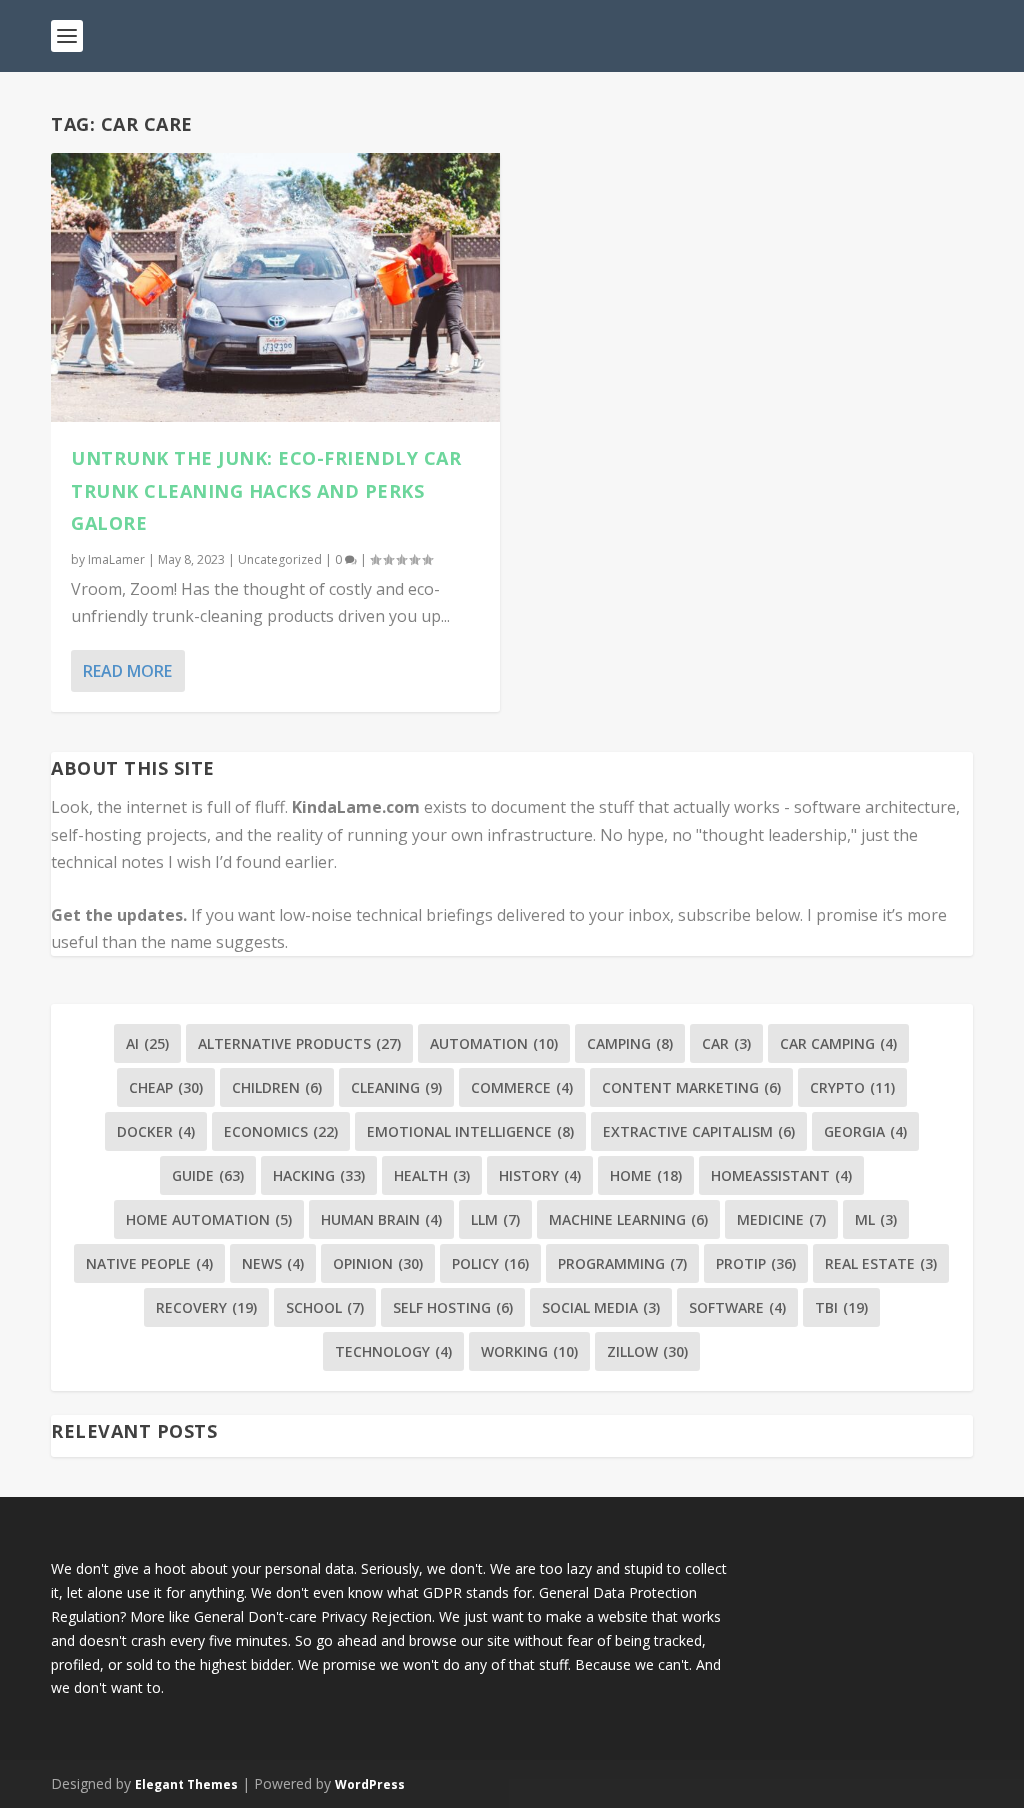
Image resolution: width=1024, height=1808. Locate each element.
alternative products (299, 1043)
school (325, 1307)
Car (726, 1043)
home (646, 1175)
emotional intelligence (470, 1131)
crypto (852, 1087)
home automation (209, 1219)
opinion (378, 1263)
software (737, 1307)
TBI (841, 1307)
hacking (319, 1175)
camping (630, 1043)
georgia (865, 1131)
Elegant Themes (186, 1784)
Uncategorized (280, 559)
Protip (756, 1263)
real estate (881, 1263)
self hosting (453, 1307)
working (529, 1351)
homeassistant (781, 1175)
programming (622, 1263)
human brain (381, 1219)
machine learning (628, 1219)
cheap (166, 1087)
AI (147, 1043)
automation (494, 1043)
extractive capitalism (699, 1131)
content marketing (691, 1087)
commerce (522, 1087)
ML (876, 1219)
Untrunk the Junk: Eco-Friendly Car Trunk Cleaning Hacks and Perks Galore (266, 490)
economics (281, 1131)
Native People (149, 1263)
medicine (781, 1219)
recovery (206, 1307)
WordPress (370, 1784)
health (432, 1175)
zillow (647, 1351)
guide (208, 1175)
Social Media (601, 1307)
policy (490, 1263)
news (273, 1263)
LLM (495, 1219)
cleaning (396, 1087)
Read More (127, 671)
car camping (838, 1043)
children (277, 1087)
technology (393, 1351)
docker (156, 1131)
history (540, 1175)
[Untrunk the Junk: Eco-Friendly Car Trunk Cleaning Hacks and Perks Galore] (275, 287)
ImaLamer (116, 559)
